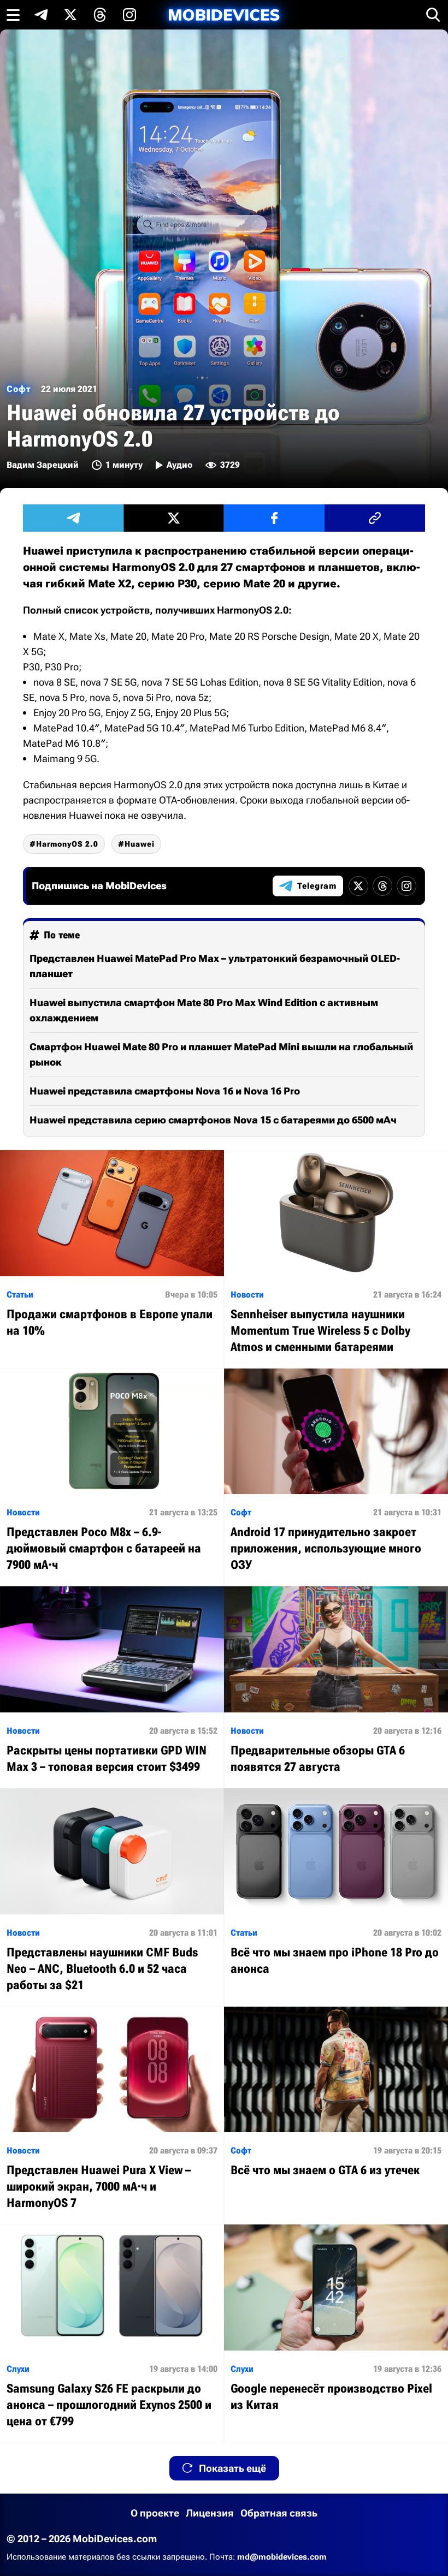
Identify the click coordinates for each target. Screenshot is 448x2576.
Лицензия (210, 2513)
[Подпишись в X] (70, 15)
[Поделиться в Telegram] (73, 518)
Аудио (179, 465)
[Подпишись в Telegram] (41, 15)
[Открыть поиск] (433, 15)
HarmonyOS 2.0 (67, 844)
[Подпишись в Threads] (100, 15)
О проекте (155, 2513)
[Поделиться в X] (174, 518)
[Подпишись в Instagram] (129, 15)
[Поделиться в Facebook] (274, 518)
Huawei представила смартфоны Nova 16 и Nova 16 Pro (165, 1091)
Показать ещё (232, 2468)
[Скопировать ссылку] (375, 518)
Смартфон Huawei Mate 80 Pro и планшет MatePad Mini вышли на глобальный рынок (221, 1054)
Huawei (140, 844)
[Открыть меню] (13, 15)
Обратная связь (279, 2513)
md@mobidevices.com (282, 2557)
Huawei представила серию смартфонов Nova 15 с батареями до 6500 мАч (213, 1120)
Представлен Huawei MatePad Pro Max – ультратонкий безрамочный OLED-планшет (215, 966)
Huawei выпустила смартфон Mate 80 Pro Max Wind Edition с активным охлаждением (204, 1010)
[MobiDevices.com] (224, 15)
